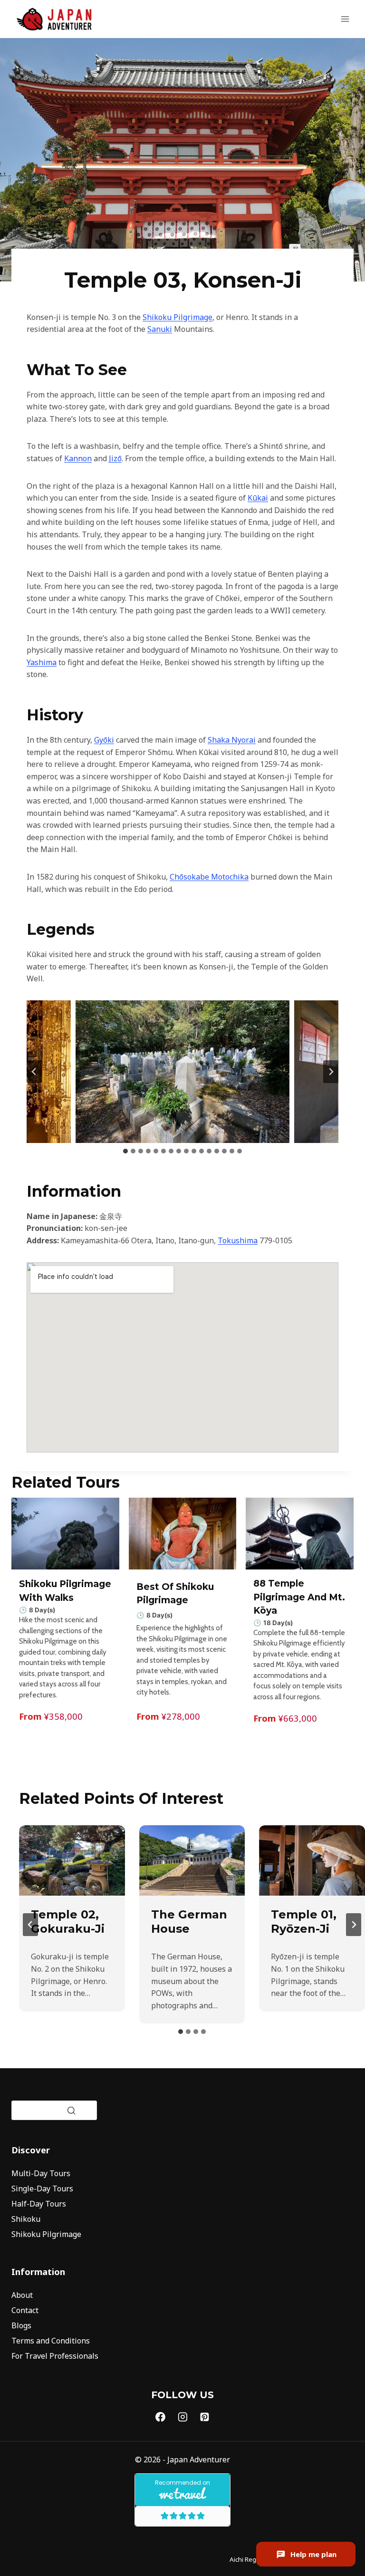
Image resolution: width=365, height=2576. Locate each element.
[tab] (125, 1151)
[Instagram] (182, 2417)
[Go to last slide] (34, 1072)
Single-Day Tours (42, 2189)
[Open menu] (345, 19)
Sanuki (160, 329)
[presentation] (72, 1860)
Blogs (21, 2325)
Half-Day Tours (39, 2204)
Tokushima (238, 1240)
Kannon (78, 458)
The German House (189, 1922)
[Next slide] (331, 1072)
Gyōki (104, 740)
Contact (25, 2310)
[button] (182, 1072)
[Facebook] (161, 2417)
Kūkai (258, 498)
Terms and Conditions (51, 2341)
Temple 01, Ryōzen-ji (304, 1922)
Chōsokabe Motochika (209, 877)
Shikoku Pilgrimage (178, 317)
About (22, 2295)
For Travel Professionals (55, 2356)
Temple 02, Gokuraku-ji (68, 1922)
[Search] (71, 2111)
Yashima (42, 662)
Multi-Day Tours (41, 2173)
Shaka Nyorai (232, 740)
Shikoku (26, 2219)
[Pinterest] (205, 2417)
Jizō (115, 458)
